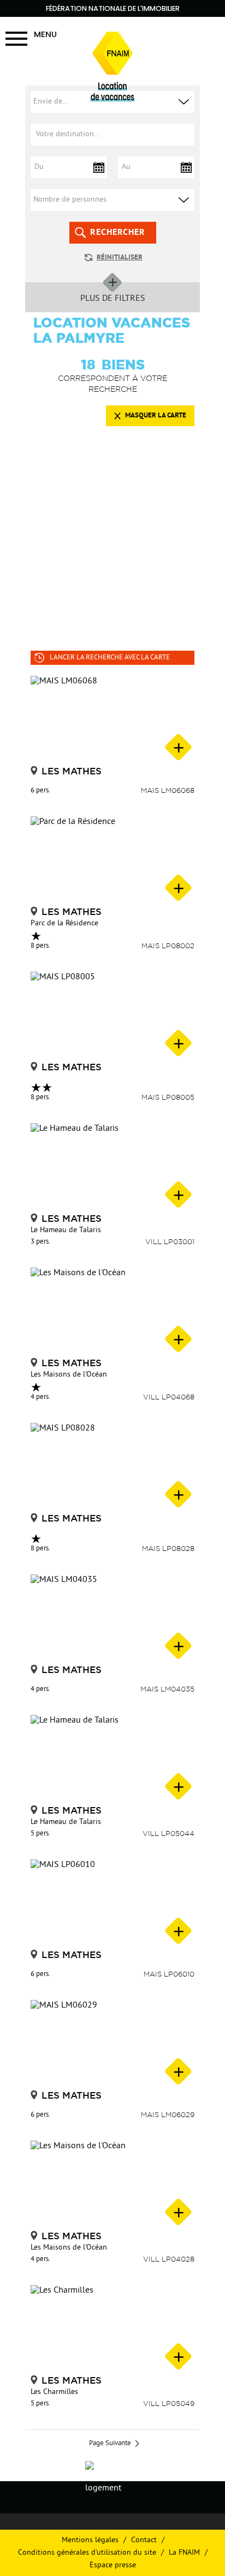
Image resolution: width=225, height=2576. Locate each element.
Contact (144, 2540)
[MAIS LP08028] (112, 1466)
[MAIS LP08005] (112, 1015)
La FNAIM (184, 2553)
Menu (45, 34)
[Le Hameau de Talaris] (112, 1167)
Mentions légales (90, 2540)
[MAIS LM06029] (112, 2044)
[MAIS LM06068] (112, 719)
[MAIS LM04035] (112, 1618)
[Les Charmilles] (112, 2329)
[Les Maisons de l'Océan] (112, 1311)
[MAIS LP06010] (112, 1903)
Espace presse (113, 2565)
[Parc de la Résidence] (112, 860)
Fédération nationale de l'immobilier (113, 8)
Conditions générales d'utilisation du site (87, 2553)
